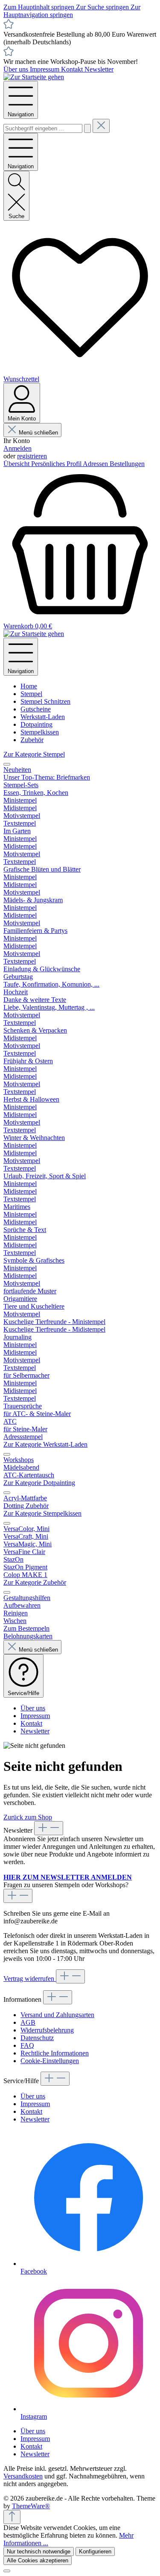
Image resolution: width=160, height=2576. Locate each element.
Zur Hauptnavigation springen (72, 11)
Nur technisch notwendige (39, 2552)
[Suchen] (87, 128)
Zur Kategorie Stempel (34, 754)
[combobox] (43, 128)
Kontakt (73, 69)
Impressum (45, 69)
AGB (28, 2022)
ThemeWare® (31, 2506)
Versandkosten (23, 2476)
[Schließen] (7, 2571)
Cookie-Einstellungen (50, 2061)
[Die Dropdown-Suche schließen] (101, 126)
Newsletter (99, 69)
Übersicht (17, 464)
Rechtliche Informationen (55, 2053)
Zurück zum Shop (28, 1817)
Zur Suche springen (103, 7)
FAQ (27, 2045)
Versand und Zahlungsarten (57, 2015)
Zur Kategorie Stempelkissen (42, 1513)
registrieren (32, 456)
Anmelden (17, 448)
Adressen (96, 464)
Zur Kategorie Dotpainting (39, 1483)
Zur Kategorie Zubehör (35, 1582)
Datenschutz (37, 2038)
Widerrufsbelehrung (47, 2030)
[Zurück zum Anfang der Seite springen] (12, 2517)
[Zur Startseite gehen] (34, 77)
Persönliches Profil (57, 464)
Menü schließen (38, 433)
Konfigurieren (95, 2552)
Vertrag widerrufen (30, 1979)
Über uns (17, 69)
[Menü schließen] (7, 764)
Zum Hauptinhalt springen (40, 7)
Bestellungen (127, 464)
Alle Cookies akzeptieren (38, 2560)
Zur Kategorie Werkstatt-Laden (45, 1444)
